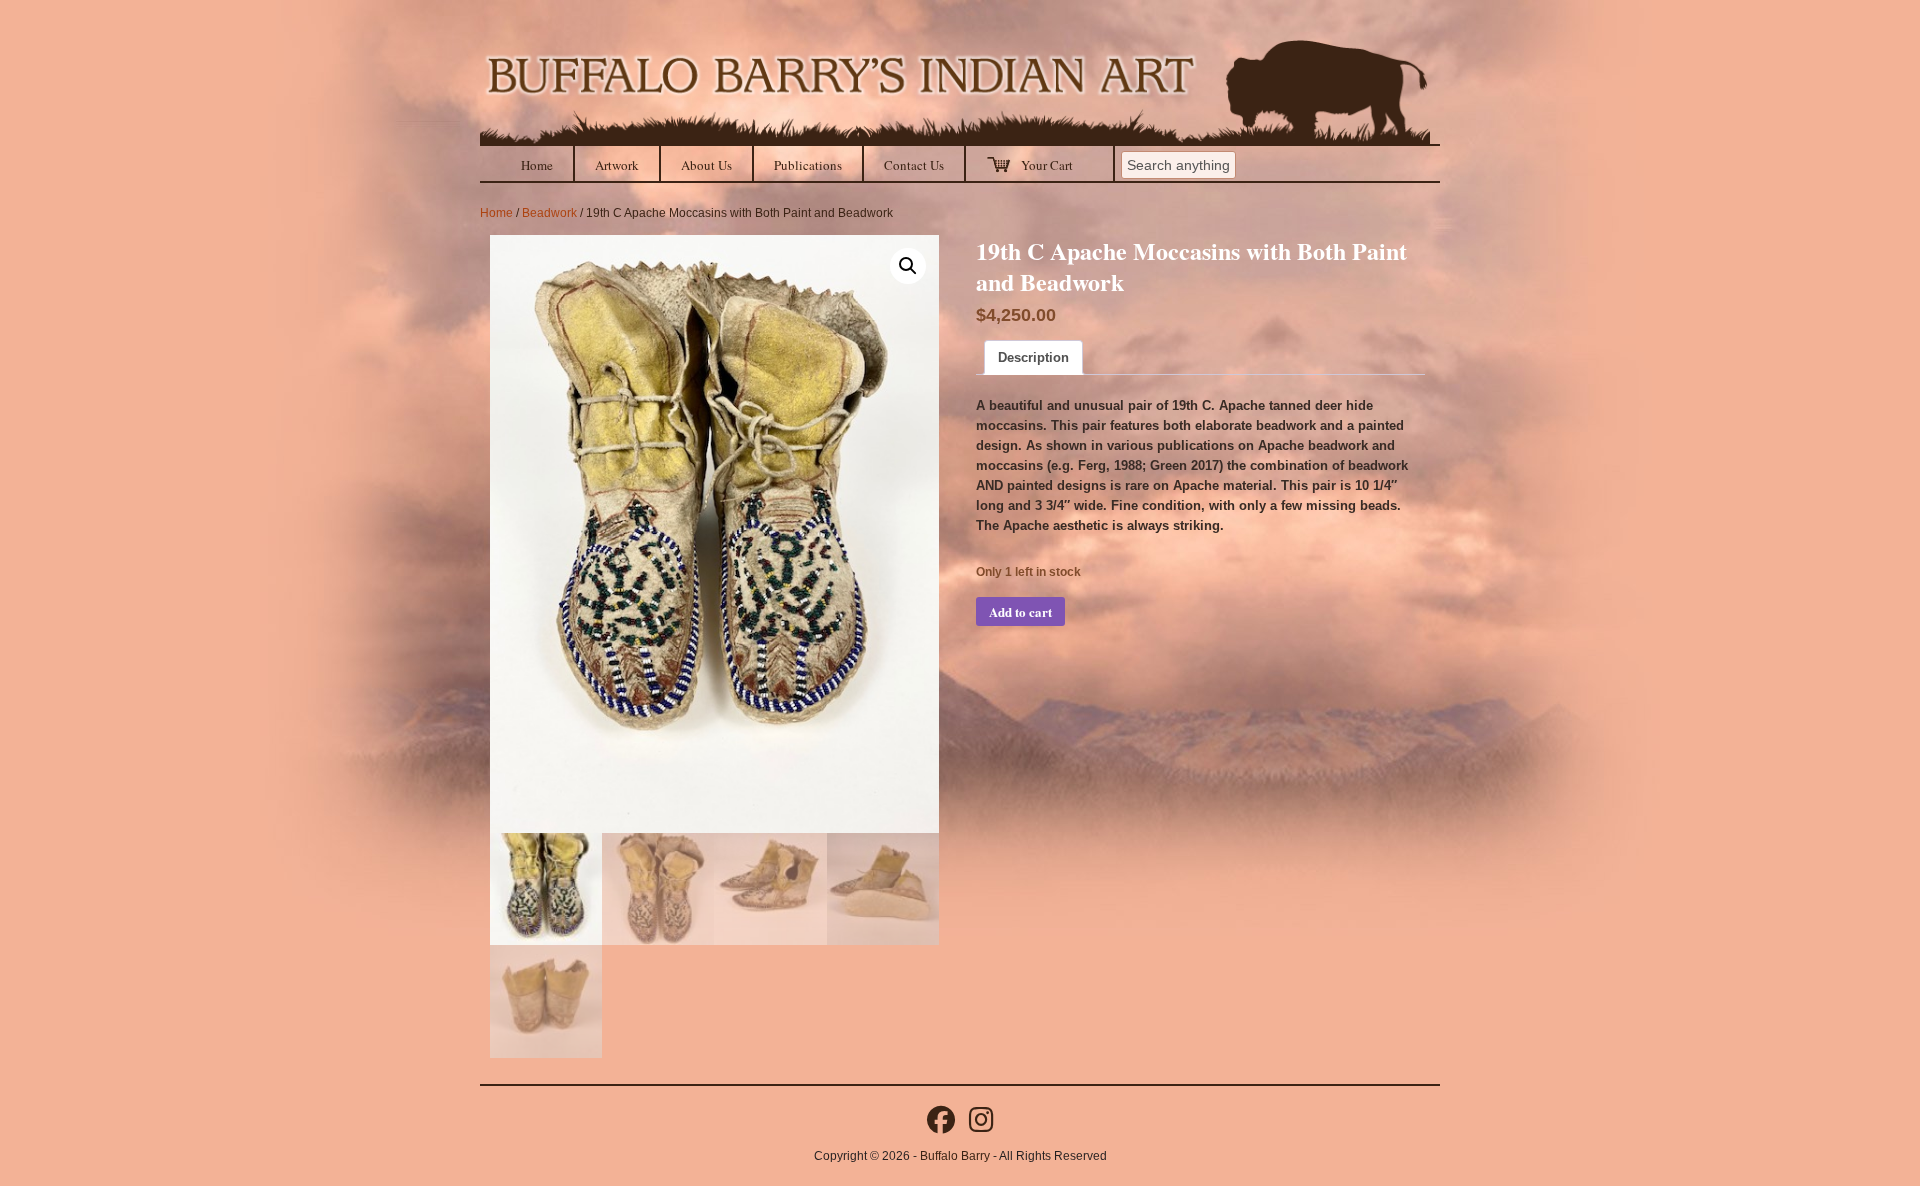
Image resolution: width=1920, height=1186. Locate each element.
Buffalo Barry (955, 1156)
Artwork (617, 165)
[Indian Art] (955, 92)
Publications (808, 165)
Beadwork (549, 213)
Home (537, 165)
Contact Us (914, 165)
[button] (908, 266)
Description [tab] (1033, 357)
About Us (706, 165)
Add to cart (1020, 611)
